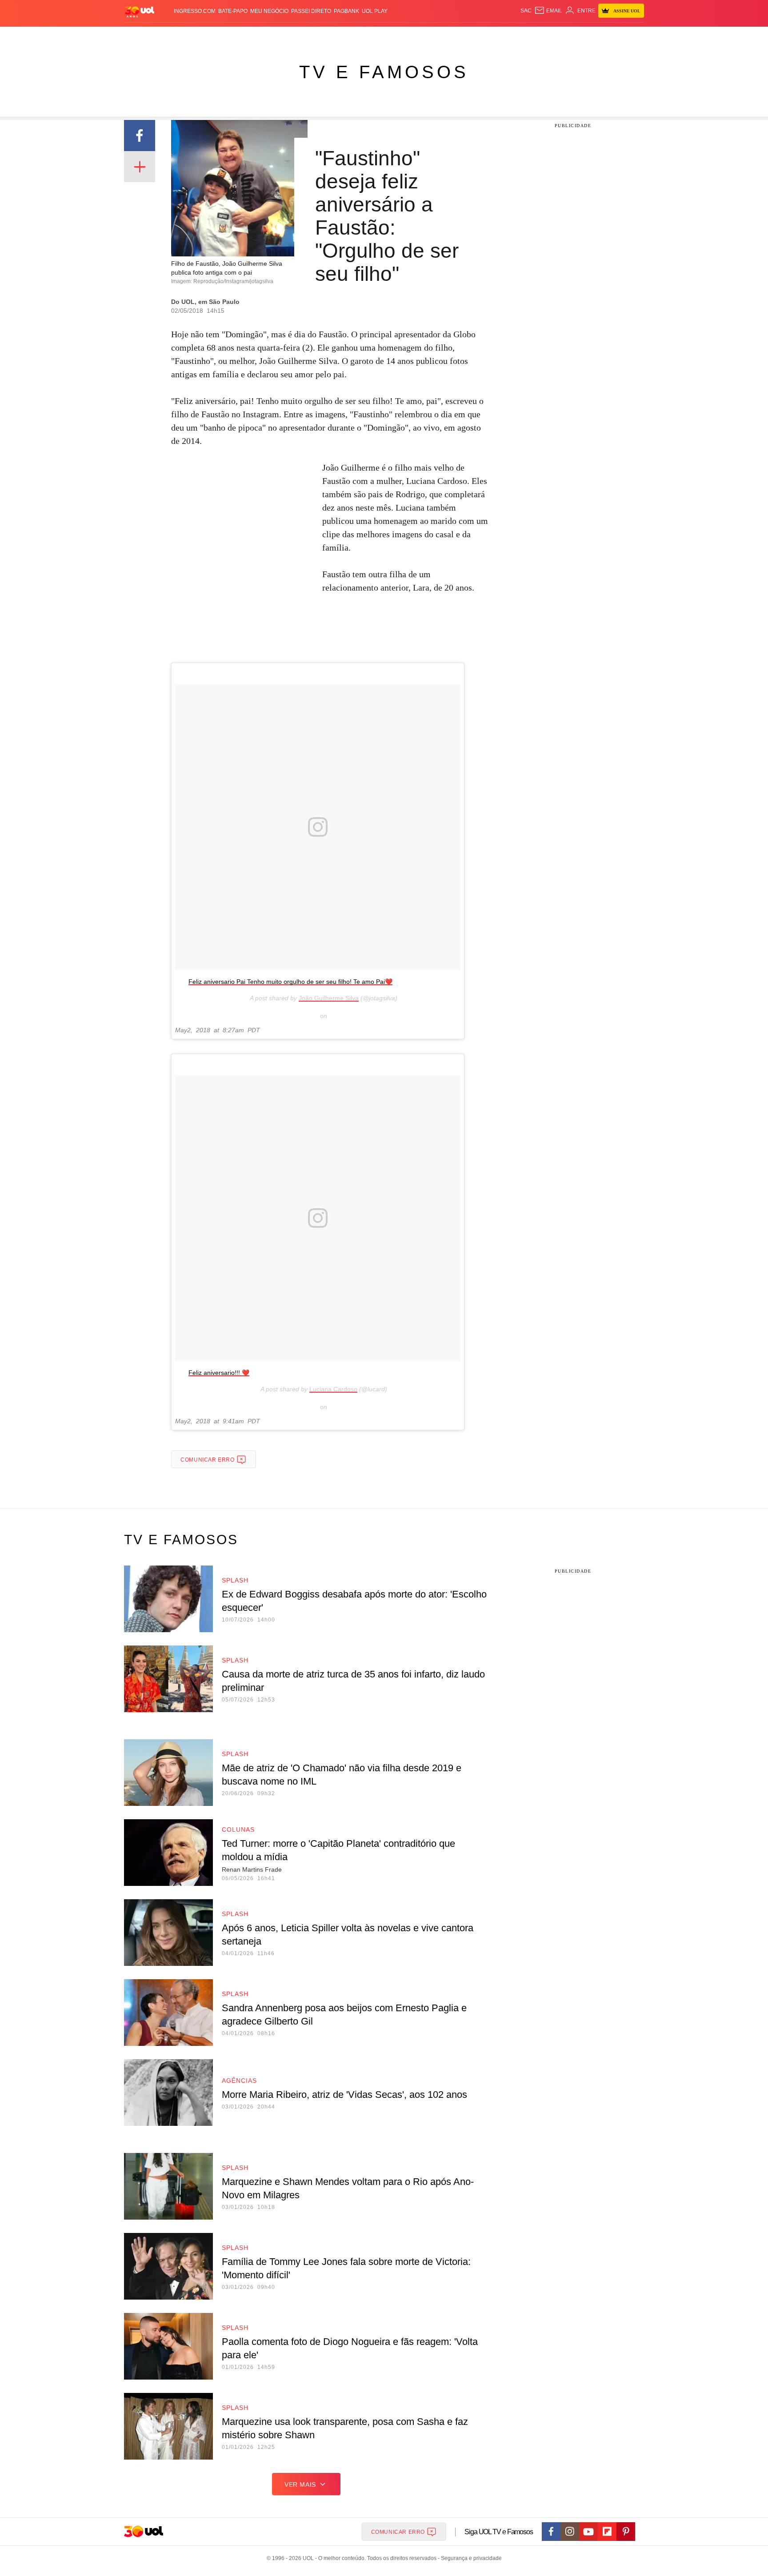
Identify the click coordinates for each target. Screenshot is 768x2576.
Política (255, 36)
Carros (283, 36)
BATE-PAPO (233, 11)
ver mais (300, 2484)
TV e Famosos (384, 72)
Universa (421, 36)
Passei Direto (311, 11)
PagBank (346, 11)
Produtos (141, 36)
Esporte (366, 36)
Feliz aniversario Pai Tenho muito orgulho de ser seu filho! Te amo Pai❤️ (290, 982)
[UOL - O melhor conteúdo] (140, 11)
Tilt (472, 36)
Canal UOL (514, 36)
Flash (169, 36)
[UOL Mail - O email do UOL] (548, 11)
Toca (594, 36)
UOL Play (375, 11)
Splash (393, 36)
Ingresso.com (195, 11)
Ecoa (487, 36)
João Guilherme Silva (329, 998)
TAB (560, 36)
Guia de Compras (632, 36)
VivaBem (451, 36)
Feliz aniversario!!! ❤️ (219, 1373)
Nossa (543, 36)
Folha (340, 36)
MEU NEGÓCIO (269, 11)
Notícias (226, 36)
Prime (576, 36)
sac (526, 11)
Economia (313, 36)
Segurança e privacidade (470, 2558)
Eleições (195, 36)
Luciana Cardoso (333, 1389)
